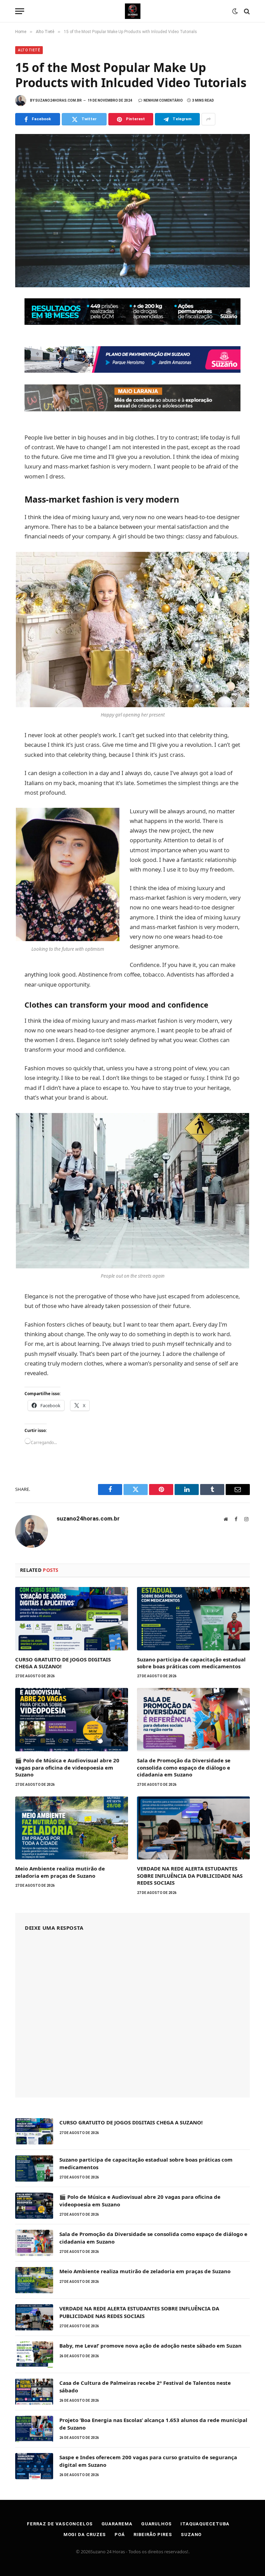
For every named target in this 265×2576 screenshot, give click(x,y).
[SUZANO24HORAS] (133, 11)
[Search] (246, 11)
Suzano (191, 2534)
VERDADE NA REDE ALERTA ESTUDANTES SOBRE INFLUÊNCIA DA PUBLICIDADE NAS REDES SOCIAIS (190, 1876)
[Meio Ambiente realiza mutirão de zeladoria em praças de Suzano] (72, 1828)
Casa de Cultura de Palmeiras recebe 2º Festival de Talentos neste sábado (145, 2386)
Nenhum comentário (163, 100)
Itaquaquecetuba (205, 2524)
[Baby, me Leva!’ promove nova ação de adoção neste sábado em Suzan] (34, 2355)
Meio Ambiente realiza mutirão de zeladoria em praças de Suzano (60, 1872)
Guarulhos (156, 2524)
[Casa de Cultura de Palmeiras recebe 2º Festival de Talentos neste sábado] (34, 2392)
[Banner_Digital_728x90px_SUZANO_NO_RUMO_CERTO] (133, 370)
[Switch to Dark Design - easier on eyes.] (235, 11)
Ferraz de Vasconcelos (60, 2524)
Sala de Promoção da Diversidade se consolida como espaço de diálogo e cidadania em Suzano (184, 1767)
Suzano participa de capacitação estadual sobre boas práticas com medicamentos (191, 1663)
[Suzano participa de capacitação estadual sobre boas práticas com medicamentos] (193, 1619)
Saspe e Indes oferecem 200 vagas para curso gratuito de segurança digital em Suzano (148, 2461)
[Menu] (20, 11)
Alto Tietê (29, 50)
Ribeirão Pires (153, 2534)
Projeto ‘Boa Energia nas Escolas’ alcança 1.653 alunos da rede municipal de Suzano (153, 2424)
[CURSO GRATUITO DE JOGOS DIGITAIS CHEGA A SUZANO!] (72, 1619)
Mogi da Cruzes (85, 2534)
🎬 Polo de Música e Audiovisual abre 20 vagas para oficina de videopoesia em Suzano (67, 1767)
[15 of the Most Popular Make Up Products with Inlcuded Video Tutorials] (132, 210)
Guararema (117, 2524)
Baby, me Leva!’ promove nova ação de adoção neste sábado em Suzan (150, 2346)
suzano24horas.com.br (58, 100)
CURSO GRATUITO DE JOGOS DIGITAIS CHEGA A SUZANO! (63, 1663)
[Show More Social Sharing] (208, 119)
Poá (120, 2534)
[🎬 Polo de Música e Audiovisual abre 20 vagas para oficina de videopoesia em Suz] (72, 1720)
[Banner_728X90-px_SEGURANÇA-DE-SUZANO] (133, 323)
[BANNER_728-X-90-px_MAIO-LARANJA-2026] (133, 409)
